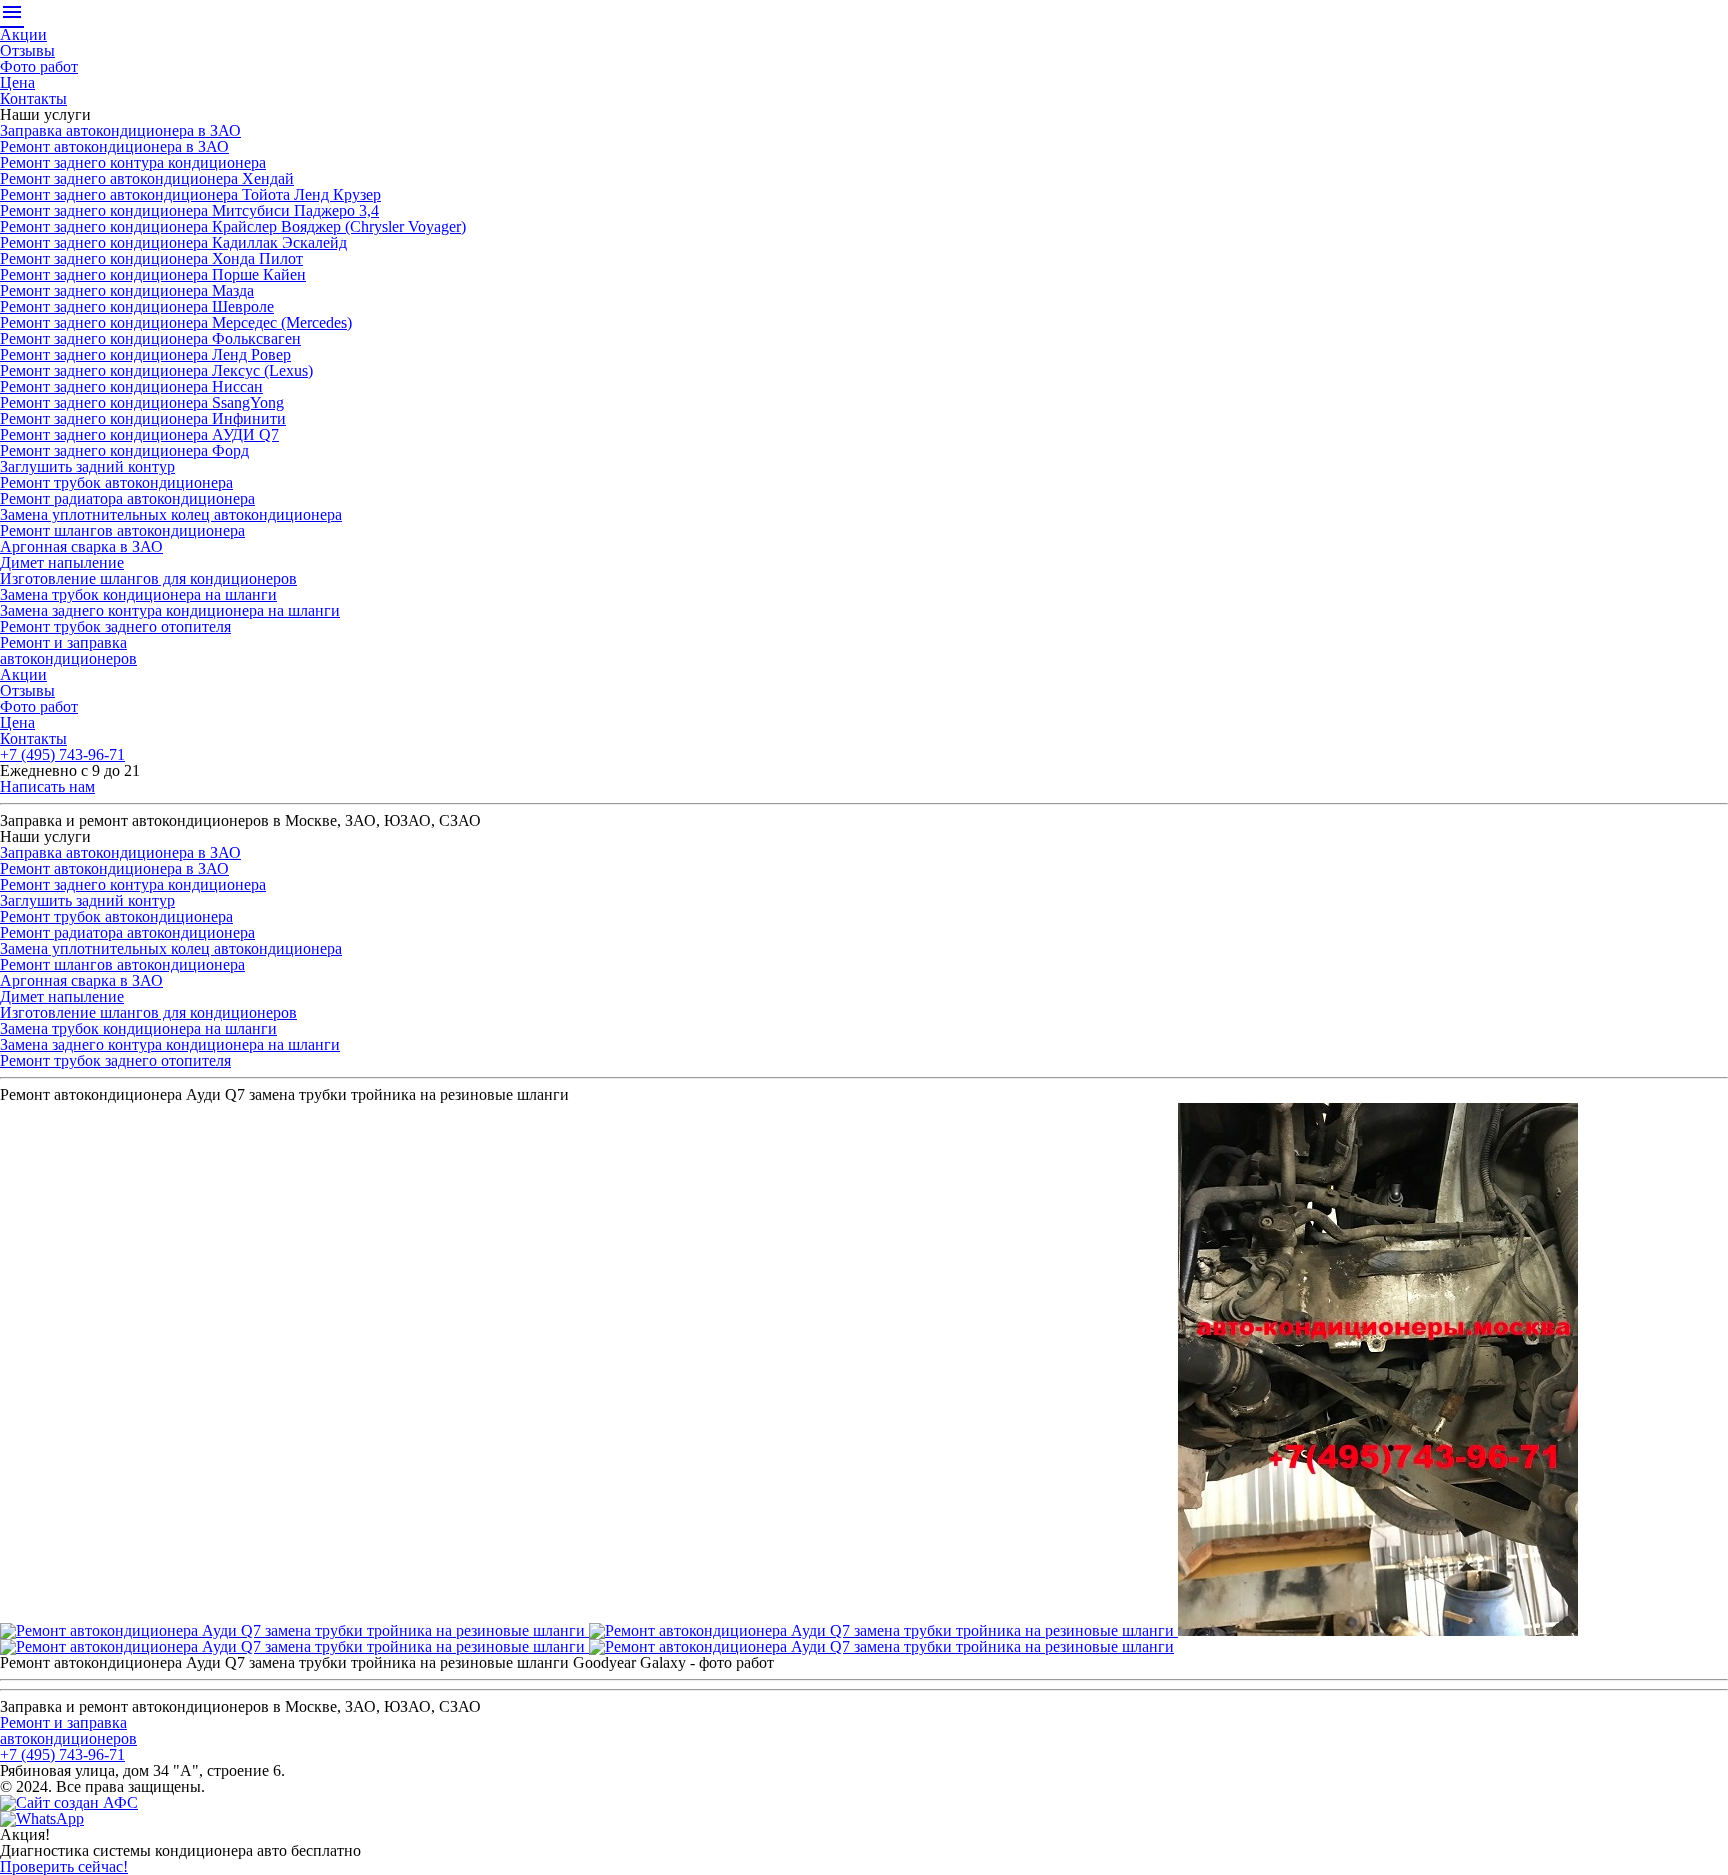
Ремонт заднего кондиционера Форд (124, 450)
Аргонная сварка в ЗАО (81, 546)
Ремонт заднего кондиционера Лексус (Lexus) (156, 370)
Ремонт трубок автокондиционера (116, 482)
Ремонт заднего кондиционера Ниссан (131, 386)
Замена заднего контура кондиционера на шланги (170, 610)
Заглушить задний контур (87, 466)
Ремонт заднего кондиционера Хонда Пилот (151, 258)
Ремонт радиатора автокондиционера (127, 498)
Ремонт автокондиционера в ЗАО (114, 146)
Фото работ (39, 66)
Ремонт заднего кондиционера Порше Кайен (153, 274)
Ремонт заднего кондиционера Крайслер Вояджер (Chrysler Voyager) (233, 226)
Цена (17, 82)
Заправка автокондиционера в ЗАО (120, 130)
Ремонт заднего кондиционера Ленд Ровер (145, 354)
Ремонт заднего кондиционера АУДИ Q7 (139, 434)
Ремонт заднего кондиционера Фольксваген (150, 338)
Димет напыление (62, 562)
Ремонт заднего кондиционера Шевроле (137, 306)
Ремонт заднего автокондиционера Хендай (147, 178)
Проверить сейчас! (64, 1866)
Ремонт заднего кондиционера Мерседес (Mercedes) (176, 322)
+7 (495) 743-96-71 (62, 754)
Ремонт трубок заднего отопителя (115, 626)
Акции (23, 34)
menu (12, 12)
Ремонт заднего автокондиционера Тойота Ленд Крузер (190, 194)
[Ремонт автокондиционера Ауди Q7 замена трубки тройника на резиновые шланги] (294, 1630)
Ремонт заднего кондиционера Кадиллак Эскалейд (173, 242)
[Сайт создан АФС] (74, 1802)
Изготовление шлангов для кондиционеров (148, 578)
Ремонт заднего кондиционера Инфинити (143, 418)
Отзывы (27, 50)
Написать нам (47, 786)
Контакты (33, 98)
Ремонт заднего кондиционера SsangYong (142, 402)
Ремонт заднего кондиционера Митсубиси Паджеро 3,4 (189, 210)
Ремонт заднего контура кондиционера (133, 162)
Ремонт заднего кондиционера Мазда (127, 290)
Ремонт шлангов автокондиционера (122, 530)
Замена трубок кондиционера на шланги (138, 594)
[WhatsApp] (42, 1818)
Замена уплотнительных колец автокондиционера (171, 514)
